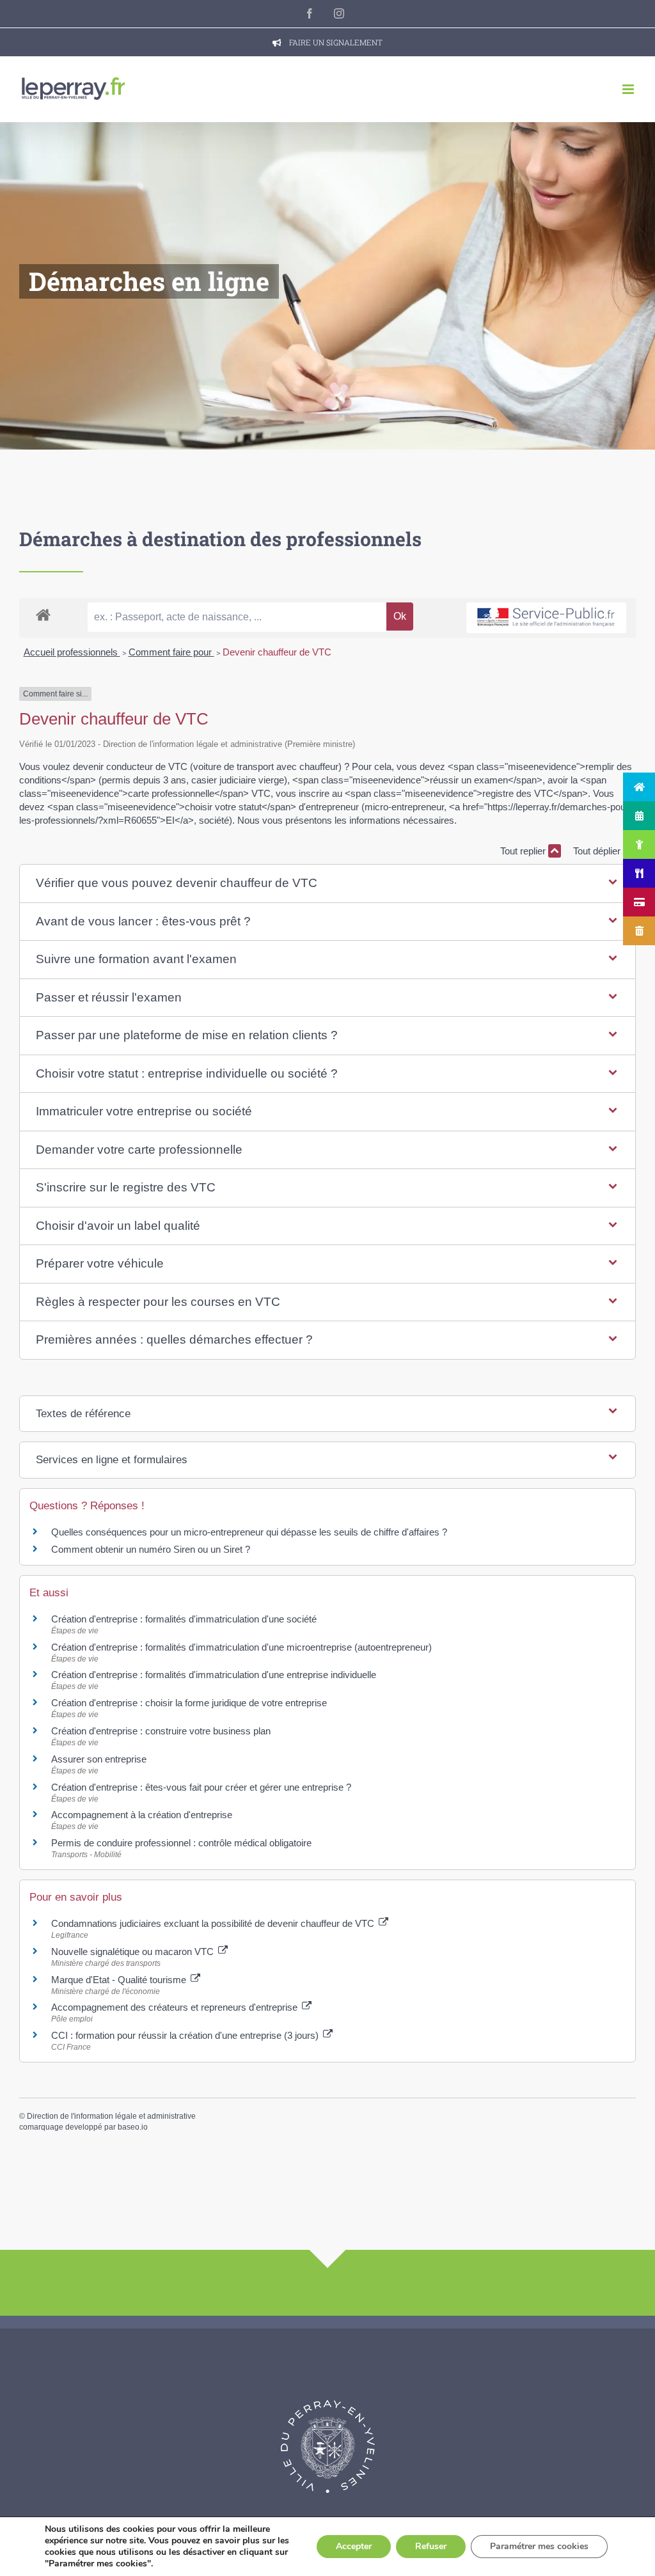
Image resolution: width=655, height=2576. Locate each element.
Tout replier (524, 851)
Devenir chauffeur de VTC (277, 652)
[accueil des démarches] (43, 614)
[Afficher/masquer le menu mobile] (629, 89)
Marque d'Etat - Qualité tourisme (120, 1980)
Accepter (354, 2546)
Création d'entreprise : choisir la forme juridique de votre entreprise (189, 1703)
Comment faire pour (171, 652)
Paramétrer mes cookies (539, 2546)
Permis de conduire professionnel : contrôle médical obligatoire (181, 1843)
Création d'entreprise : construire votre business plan (161, 1731)
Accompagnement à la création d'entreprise (142, 1815)
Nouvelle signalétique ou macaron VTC (134, 1952)
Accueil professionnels (72, 652)
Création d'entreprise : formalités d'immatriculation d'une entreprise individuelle (214, 1675)
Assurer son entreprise (99, 1759)
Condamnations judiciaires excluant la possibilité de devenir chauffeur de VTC (214, 1923)
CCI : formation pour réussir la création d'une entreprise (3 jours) (186, 2035)
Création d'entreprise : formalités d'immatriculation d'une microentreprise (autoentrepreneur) (241, 1647)
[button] (328, 884)
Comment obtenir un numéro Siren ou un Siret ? (151, 1549)
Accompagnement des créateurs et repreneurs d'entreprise (176, 2007)
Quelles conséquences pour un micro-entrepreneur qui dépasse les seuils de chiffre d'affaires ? (249, 1532)
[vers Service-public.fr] (546, 618)
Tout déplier (598, 851)
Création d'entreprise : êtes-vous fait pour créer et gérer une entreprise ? (201, 1787)
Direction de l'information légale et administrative (111, 2116)
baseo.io (133, 2127)
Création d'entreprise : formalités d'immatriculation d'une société (184, 1619)
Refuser (431, 2546)
